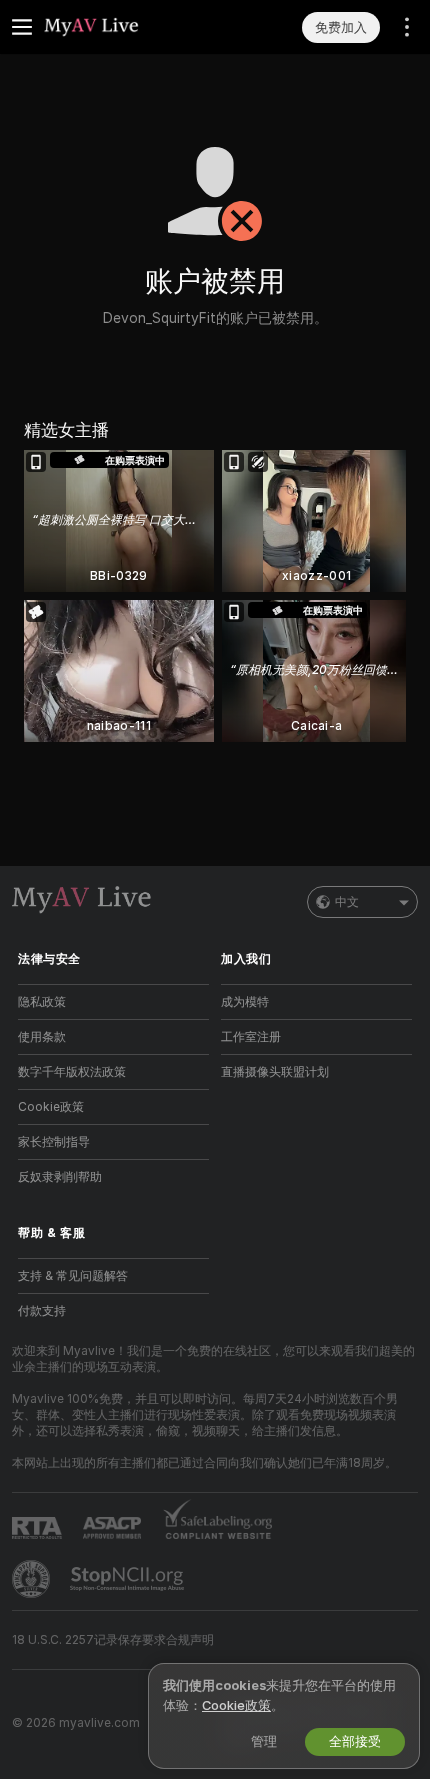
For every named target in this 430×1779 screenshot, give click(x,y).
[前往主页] (129, 27)
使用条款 (42, 1037)
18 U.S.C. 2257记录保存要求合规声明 (113, 1640)
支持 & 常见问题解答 (73, 1276)
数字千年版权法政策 (72, 1072)
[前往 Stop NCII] (129, 1579)
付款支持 (42, 1311)
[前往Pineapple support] (33, 1579)
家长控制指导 (54, 1142)
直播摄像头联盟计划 (275, 1072)
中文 (347, 902)
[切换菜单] (22, 27)
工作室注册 (251, 1037)
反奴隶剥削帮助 (60, 1177)
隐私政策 (42, 1002)
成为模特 (245, 1002)
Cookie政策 (51, 1107)
